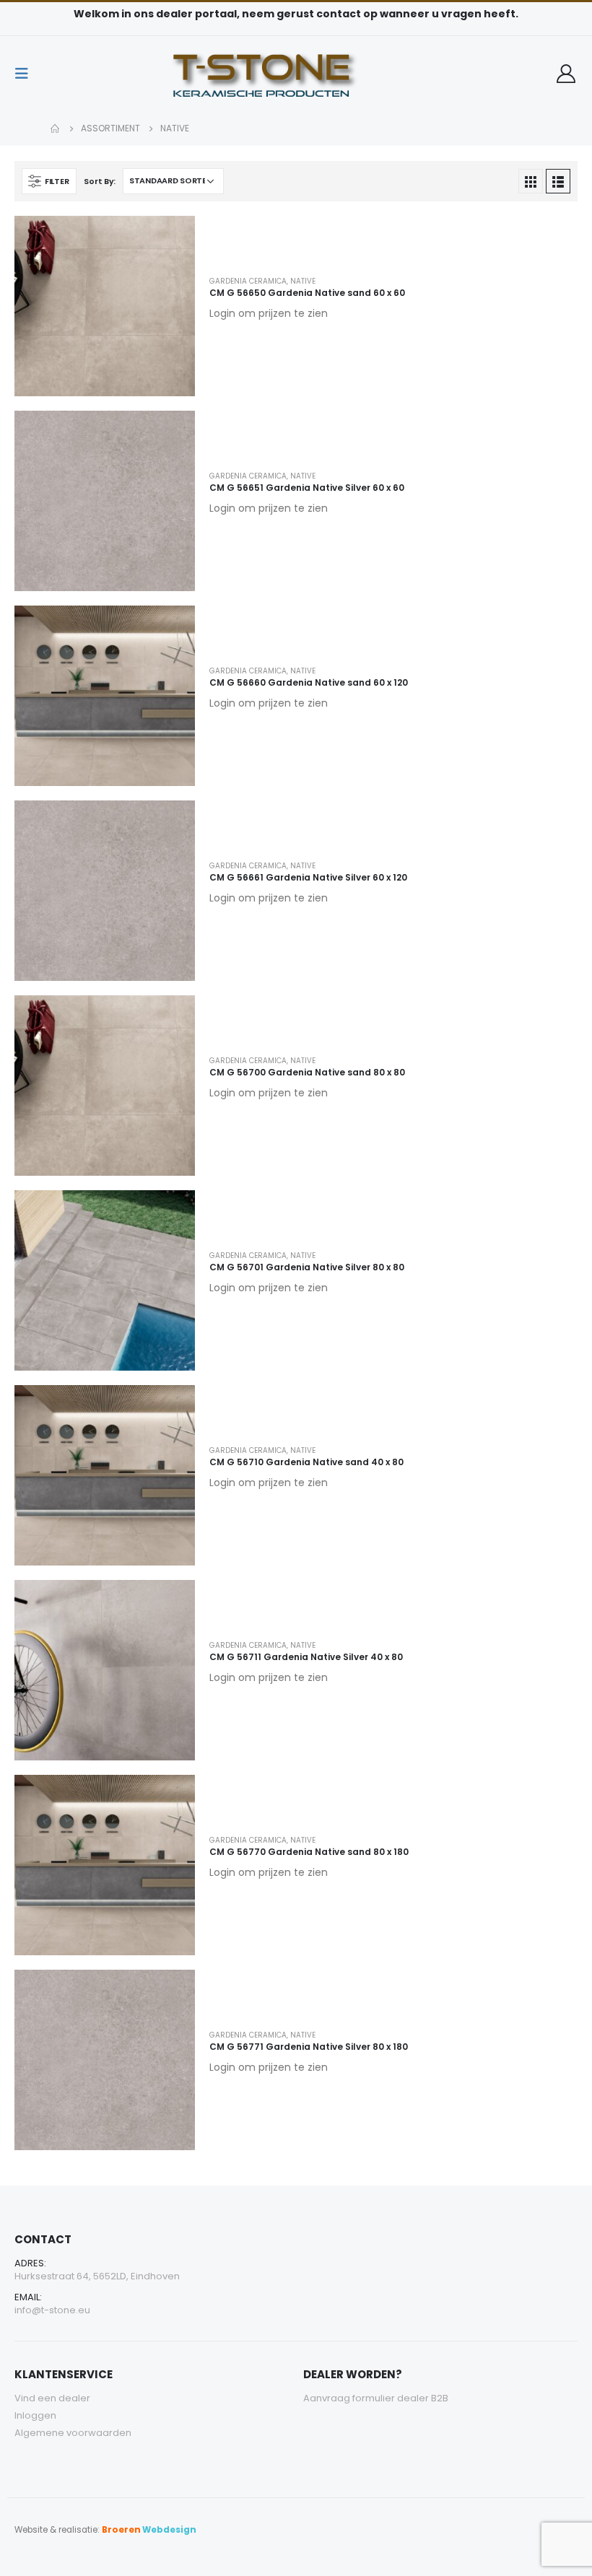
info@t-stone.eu (52, 2310)
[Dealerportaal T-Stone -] (296, 74)
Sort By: (100, 181)
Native (303, 281)
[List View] (558, 181)
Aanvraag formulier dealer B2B (376, 2398)
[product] (105, 306)
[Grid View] (531, 181)
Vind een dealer (52, 2398)
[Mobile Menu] (26, 74)
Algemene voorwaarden (73, 2433)
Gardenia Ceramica (248, 281)
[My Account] (566, 74)
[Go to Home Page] (56, 128)
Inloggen (35, 2415)
